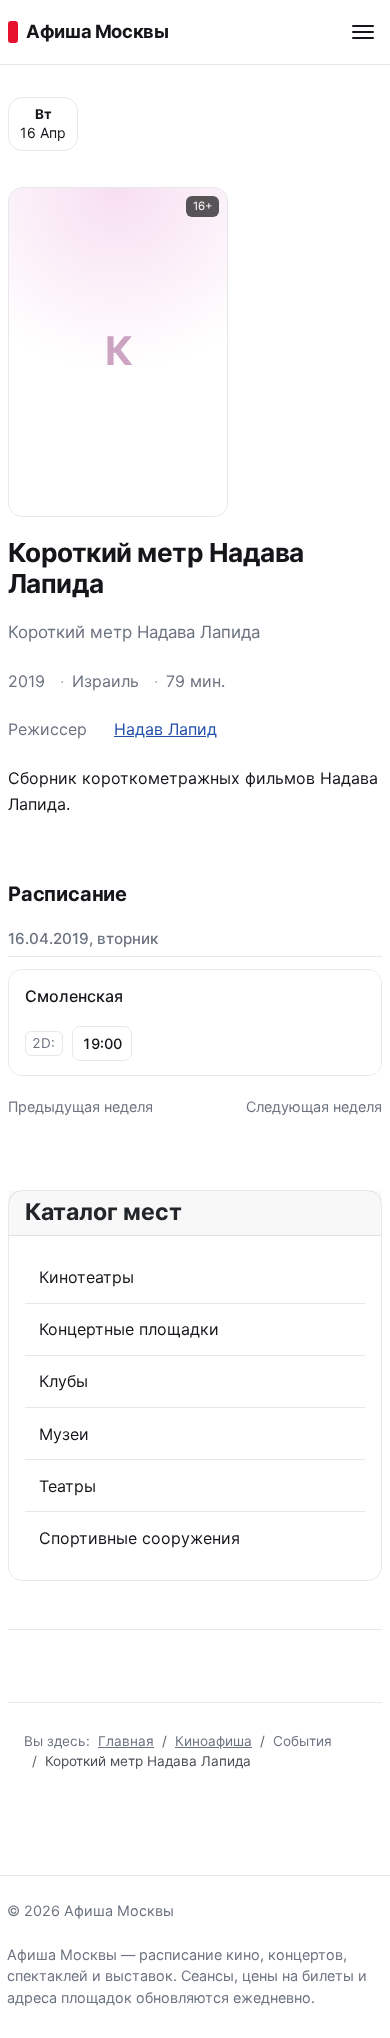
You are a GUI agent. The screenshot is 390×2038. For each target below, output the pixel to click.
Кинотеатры (86, 1277)
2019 (26, 681)
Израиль (105, 681)
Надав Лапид (165, 729)
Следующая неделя (314, 1106)
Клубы (63, 1381)
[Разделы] (363, 32)
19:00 (102, 1043)
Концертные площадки (129, 1329)
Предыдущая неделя (80, 1106)
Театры (67, 1486)
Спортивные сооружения (139, 1538)
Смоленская (74, 996)
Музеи (64, 1434)
